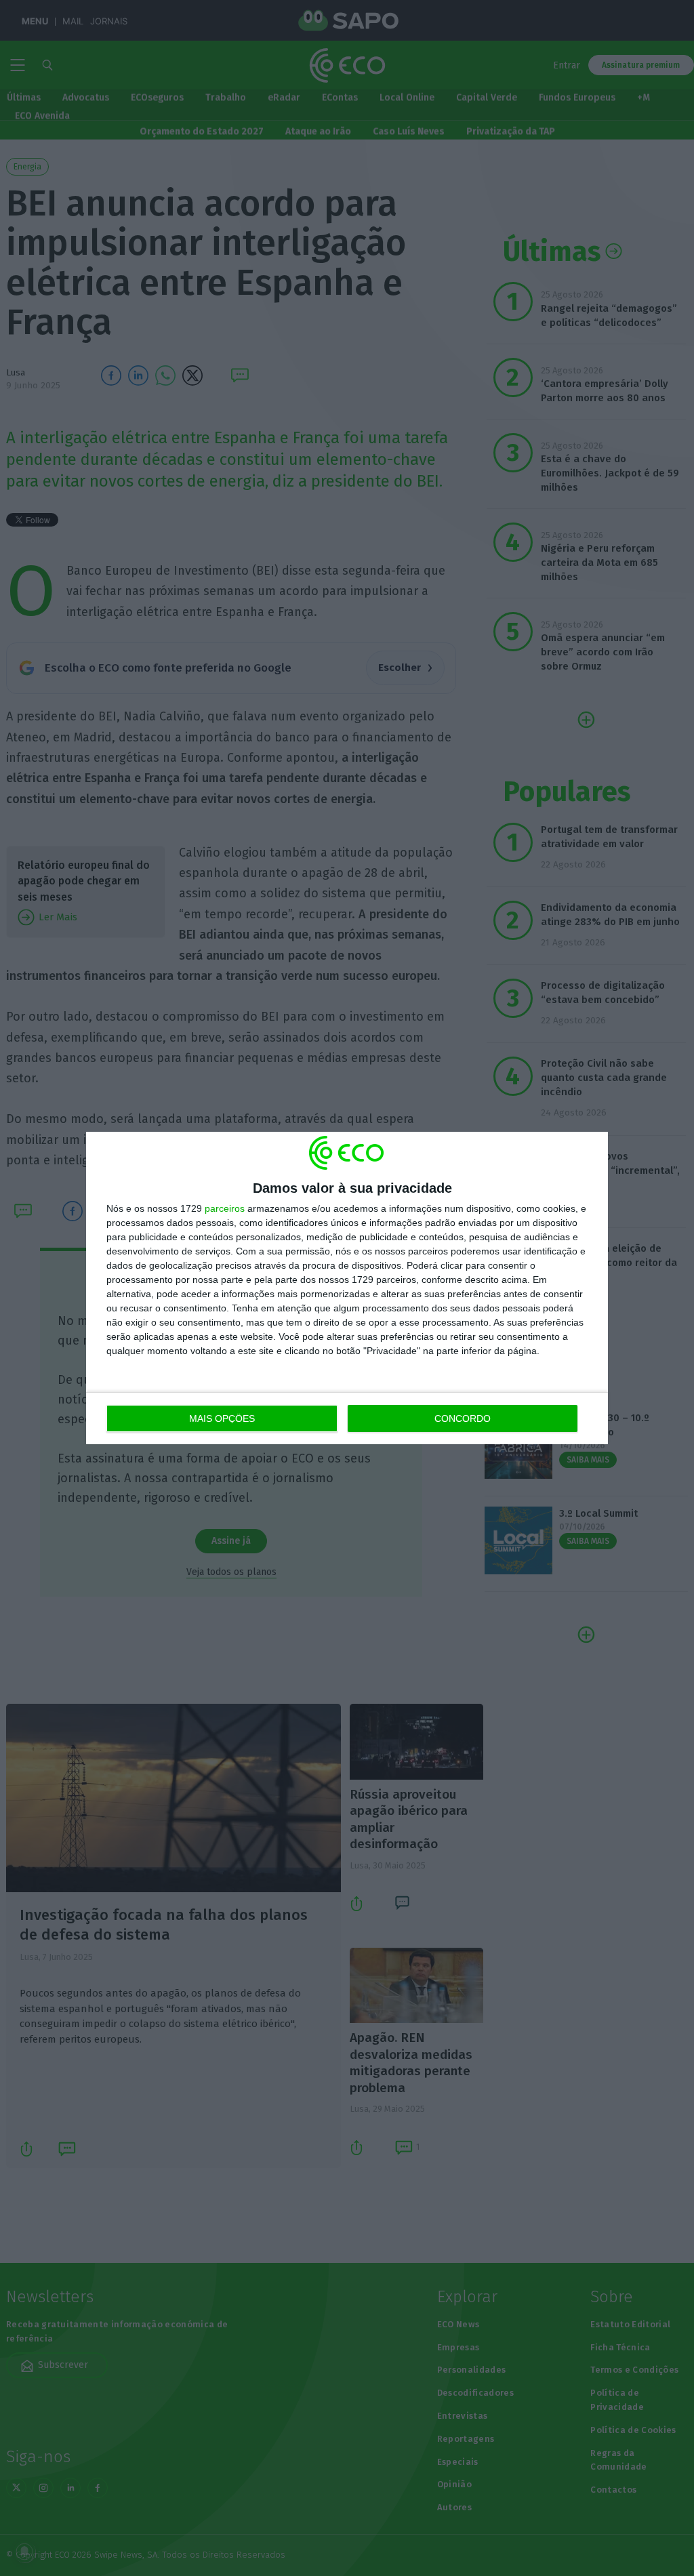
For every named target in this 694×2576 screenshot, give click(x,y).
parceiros (225, 1208)
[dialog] (347, 1288)
